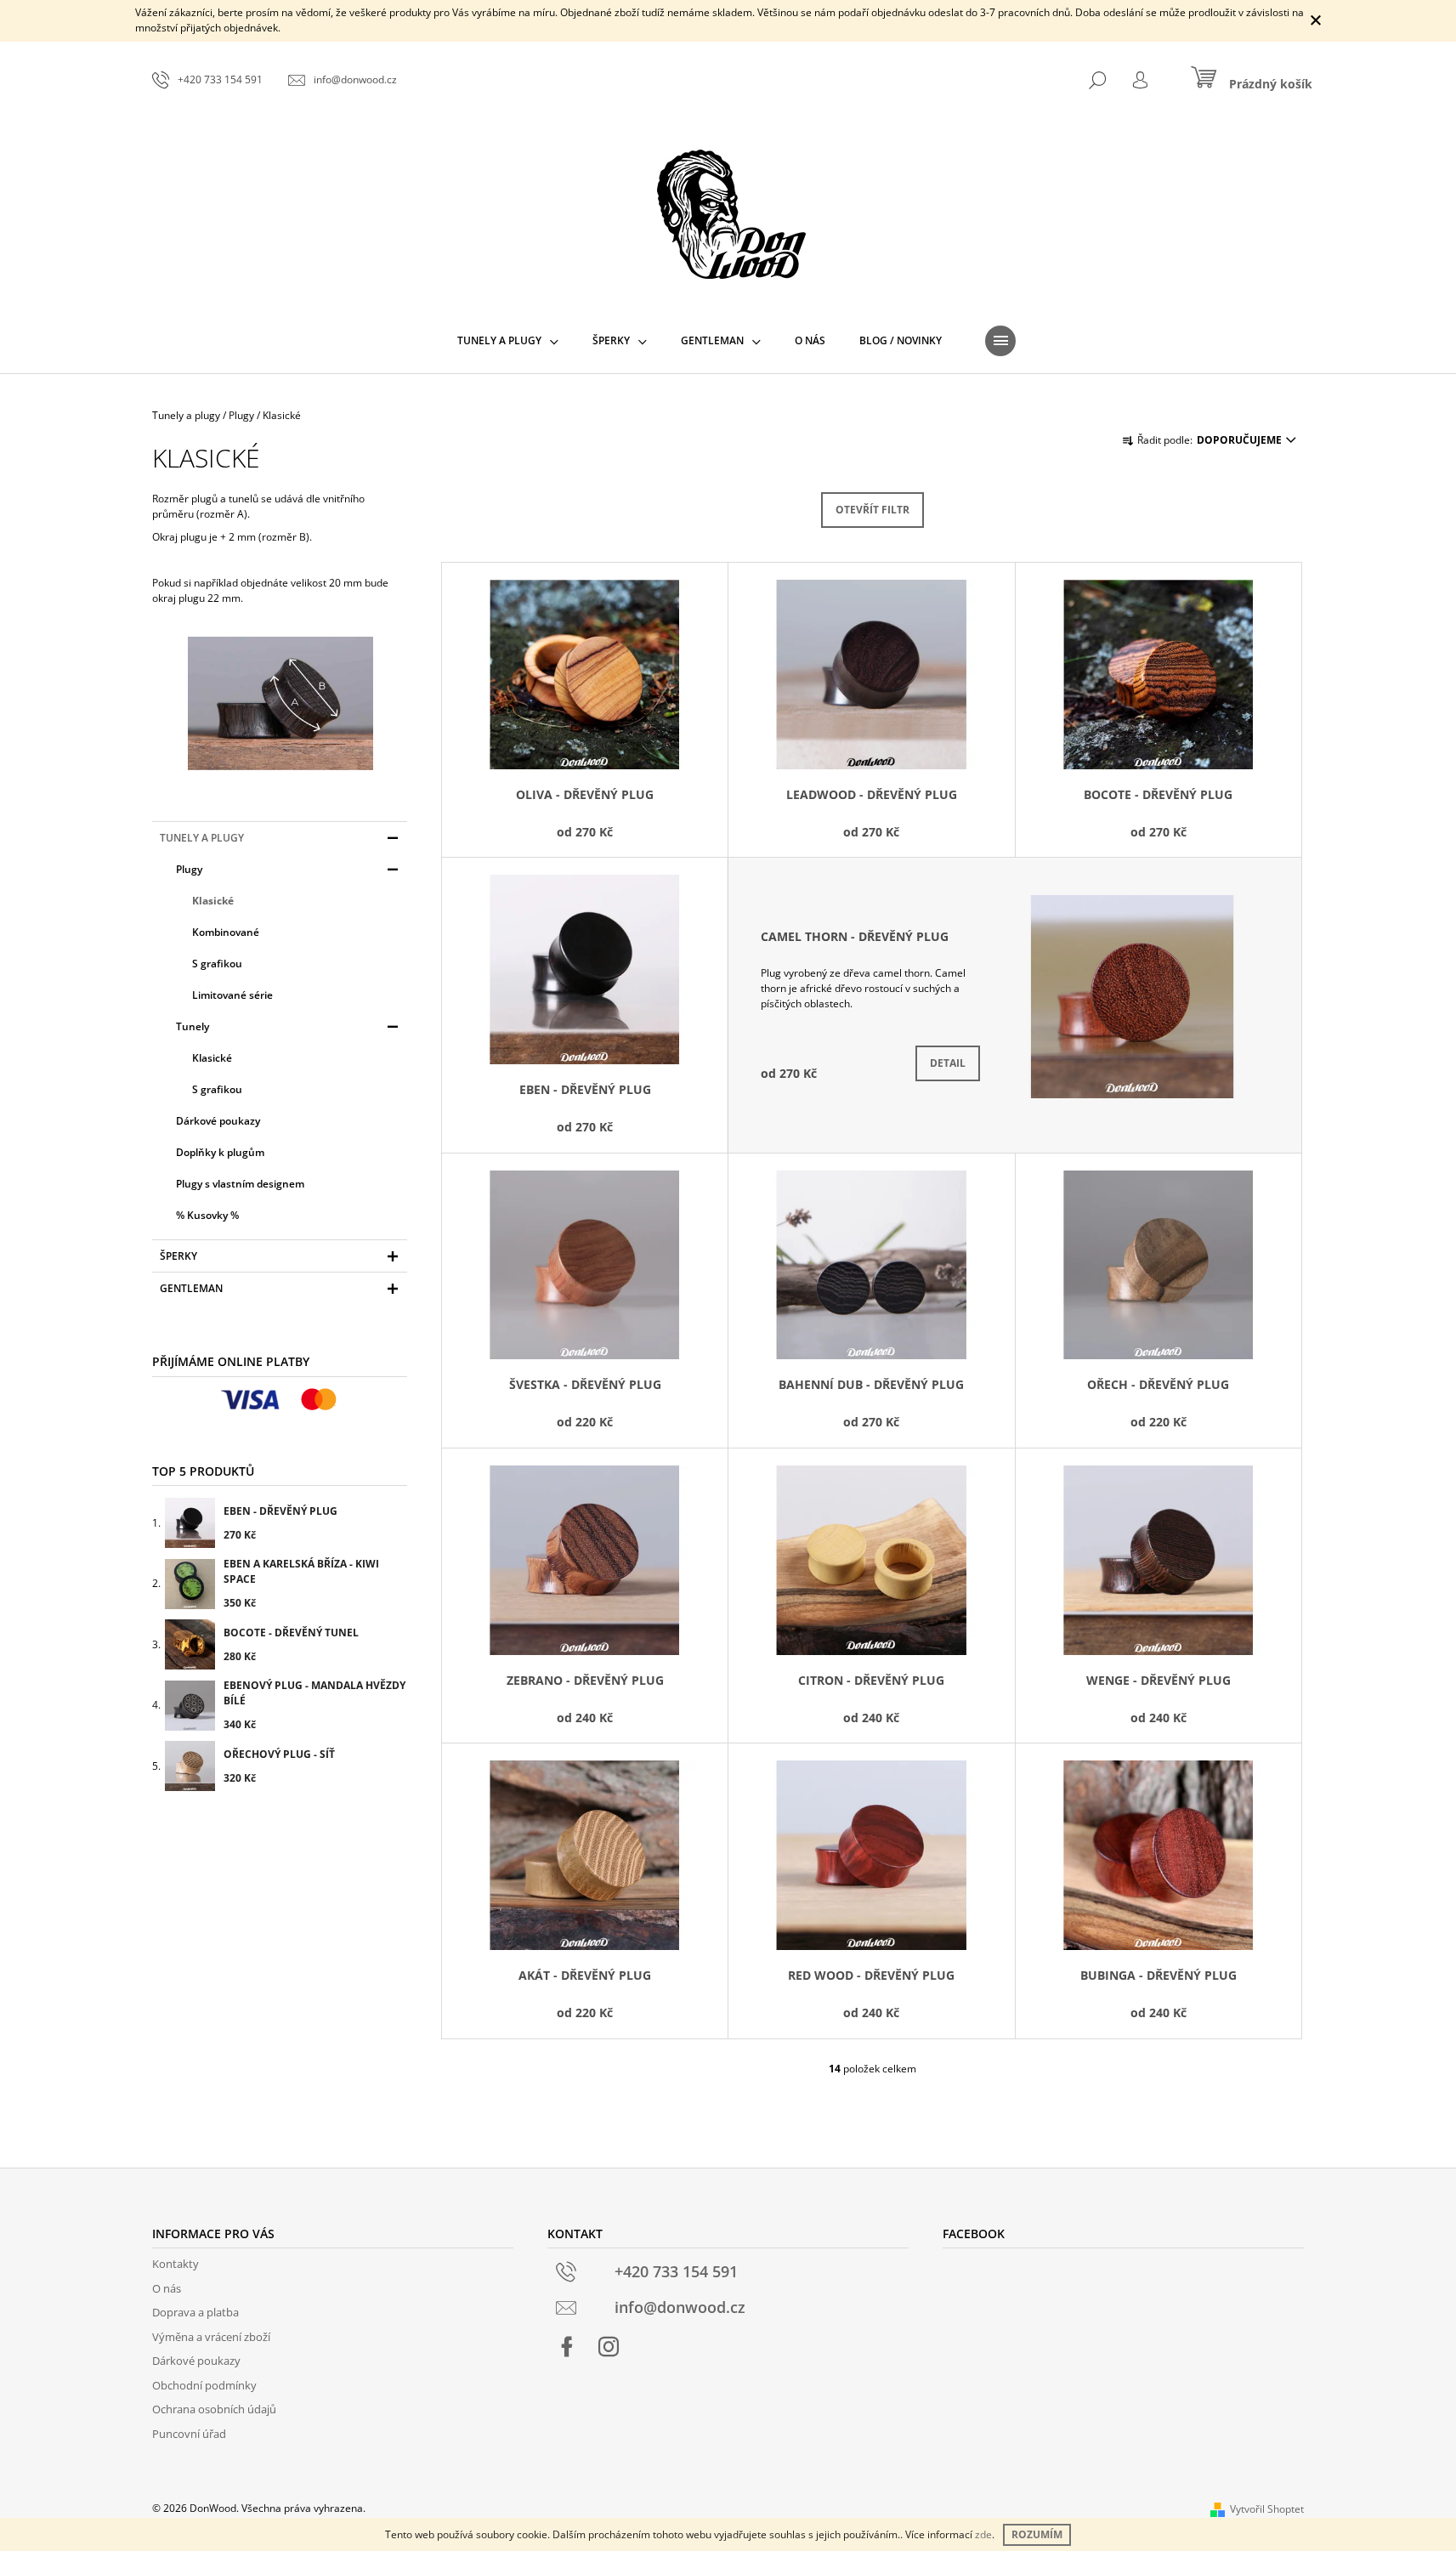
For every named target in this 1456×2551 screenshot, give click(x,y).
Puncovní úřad (189, 2434)
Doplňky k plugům (220, 1152)
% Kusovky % (207, 1215)
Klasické (213, 901)
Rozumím (1037, 2534)
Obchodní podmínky (204, 2385)
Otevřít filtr (872, 510)
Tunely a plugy (202, 838)
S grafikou (217, 964)
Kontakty (176, 2264)
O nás (167, 2288)
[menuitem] (508, 341)
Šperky (178, 1256)
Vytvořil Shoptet (1267, 2509)
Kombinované (226, 932)
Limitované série (232, 995)
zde (983, 2534)
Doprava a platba (195, 2312)
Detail (948, 1063)
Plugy (189, 869)
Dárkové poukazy (218, 1121)
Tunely (193, 1026)
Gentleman (191, 1288)
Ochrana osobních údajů (214, 2409)
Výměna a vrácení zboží (211, 2337)
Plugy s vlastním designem (240, 1184)
